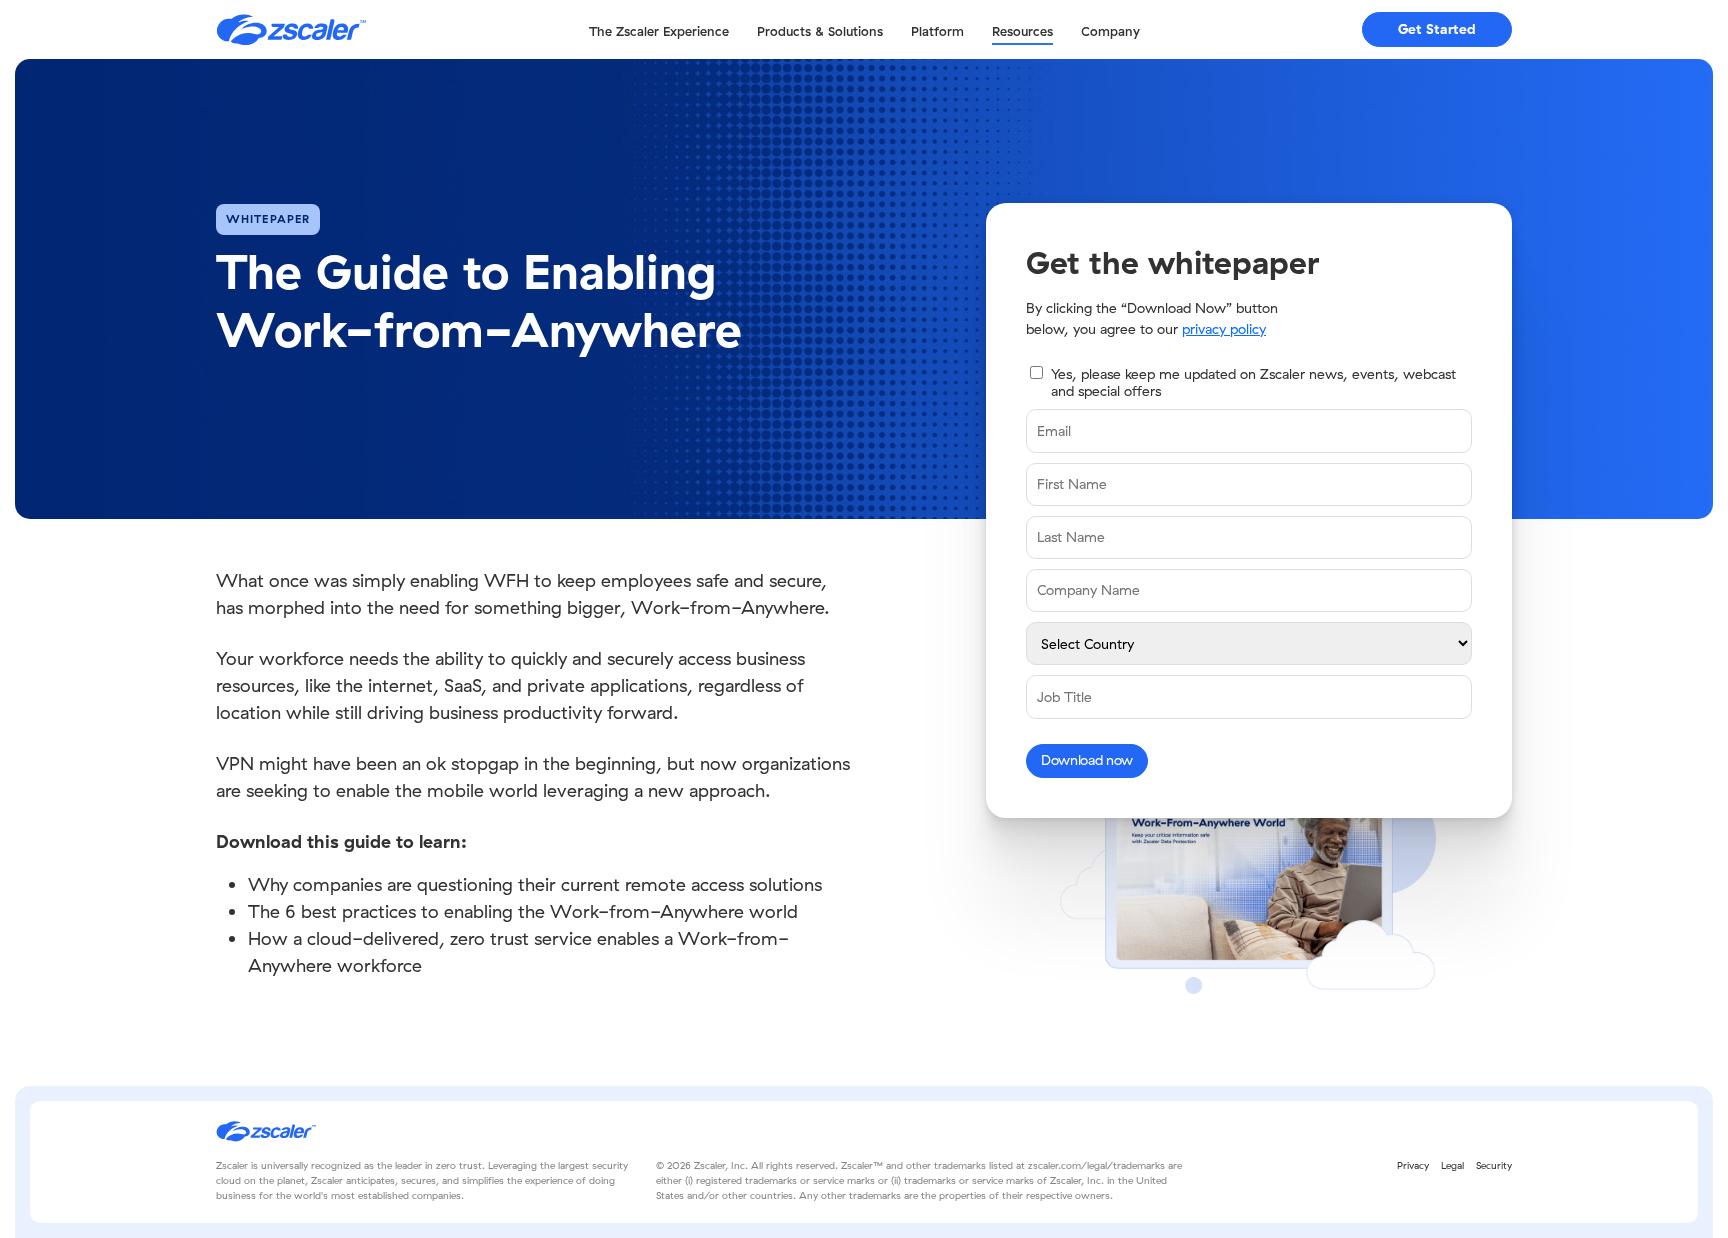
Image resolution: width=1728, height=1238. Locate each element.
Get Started (1437, 29)
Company (1110, 31)
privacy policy (1224, 329)
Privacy (1413, 1165)
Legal (1452, 1165)
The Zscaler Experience (659, 31)
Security (1494, 1165)
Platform (937, 31)
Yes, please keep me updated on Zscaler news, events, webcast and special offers (1253, 382)
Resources (1022, 31)
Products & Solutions (820, 31)
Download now (1087, 760)
